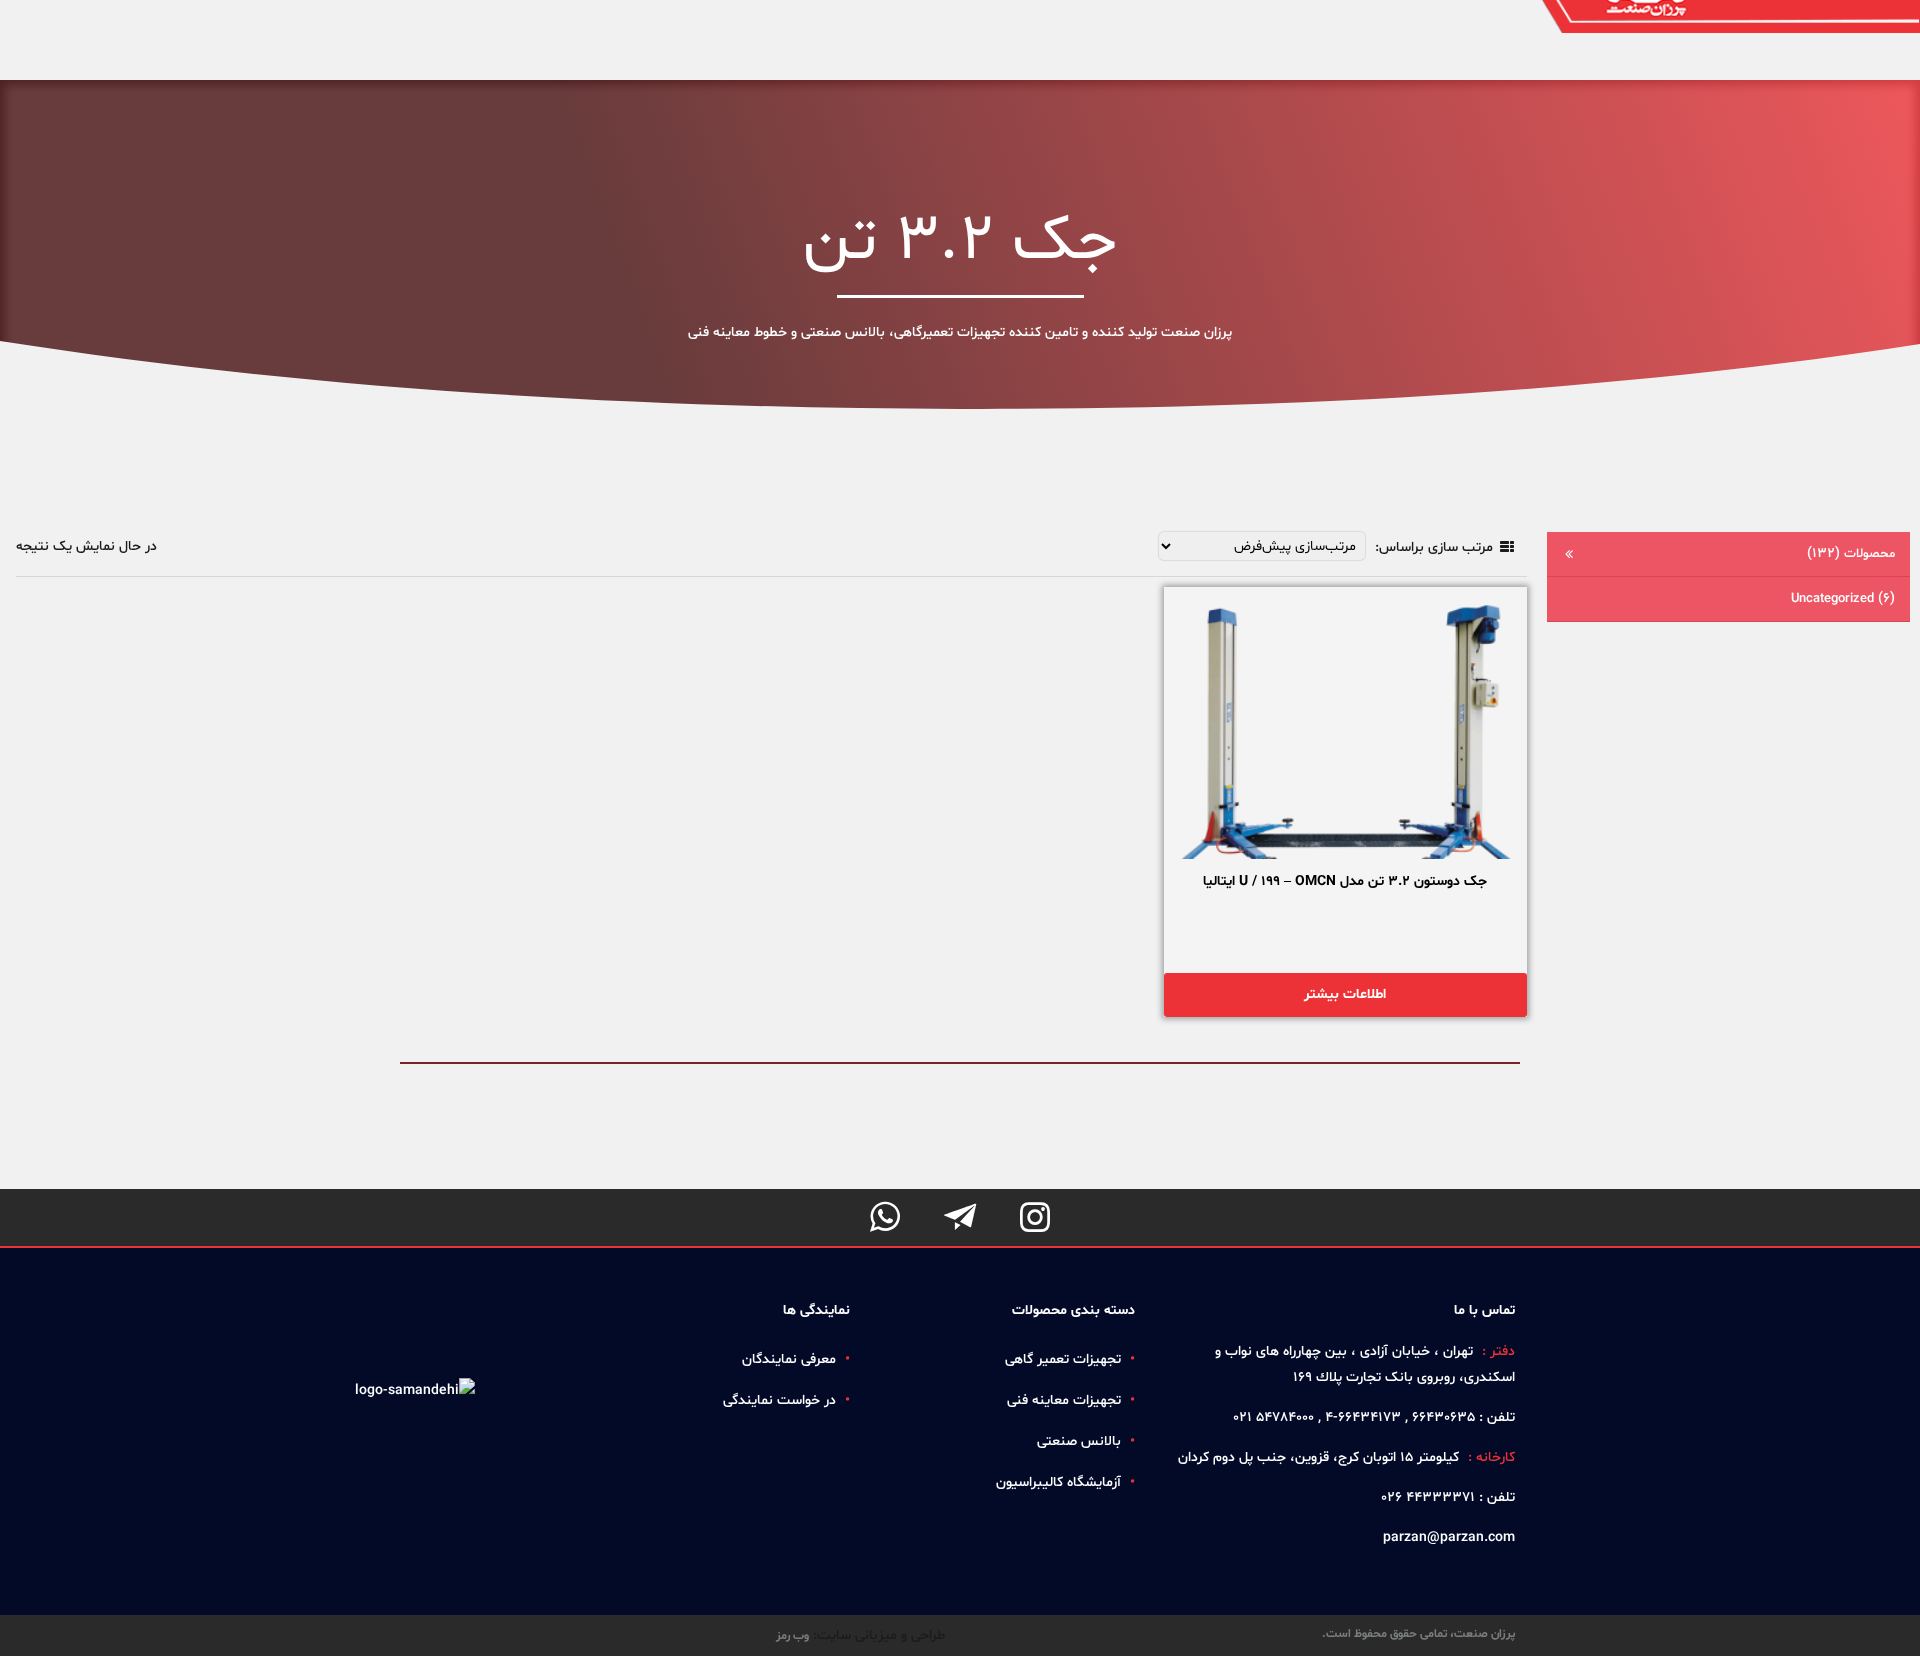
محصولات (1851, 553)
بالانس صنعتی (1079, 1441)
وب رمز (792, 1636)
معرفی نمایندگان (789, 1359)
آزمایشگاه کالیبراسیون (1058, 1482)
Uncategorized (1843, 598)
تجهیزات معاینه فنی (1064, 1400)
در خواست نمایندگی (779, 1400)
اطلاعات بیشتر (1345, 994)
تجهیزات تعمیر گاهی (1063, 1359)
